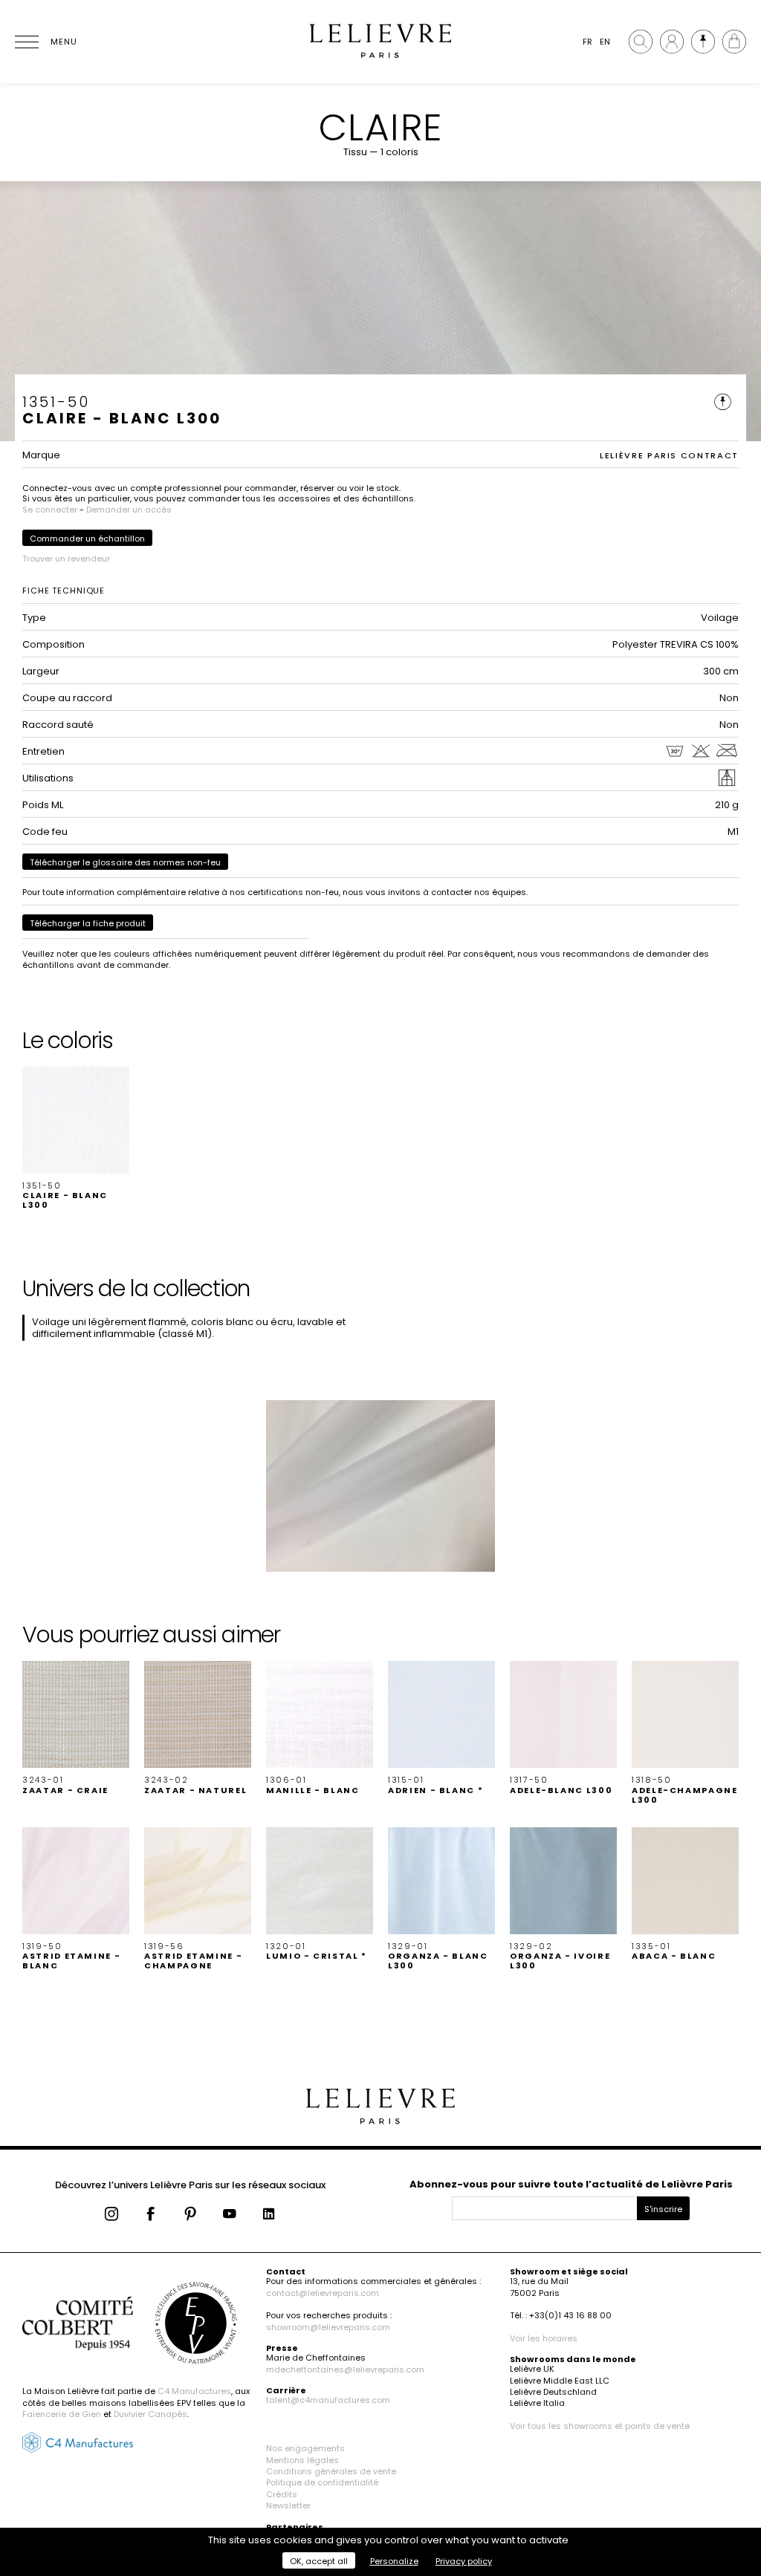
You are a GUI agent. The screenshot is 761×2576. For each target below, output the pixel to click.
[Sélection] (703, 42)
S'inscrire (663, 2209)
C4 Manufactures (194, 2391)
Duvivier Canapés (150, 2414)
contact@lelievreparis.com (323, 2293)
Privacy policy (464, 2561)
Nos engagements (305, 2448)
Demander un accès (129, 510)
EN (605, 42)
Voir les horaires (544, 2338)
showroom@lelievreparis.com (328, 2327)
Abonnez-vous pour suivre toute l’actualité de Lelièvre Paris (571, 2184)
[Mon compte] (672, 42)
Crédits (282, 2494)
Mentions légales (302, 2460)
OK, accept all (319, 2561)
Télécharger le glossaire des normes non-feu (125, 862)
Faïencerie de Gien (62, 2414)
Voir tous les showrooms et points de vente (600, 2426)
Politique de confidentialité (322, 2482)
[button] (76, 1139)
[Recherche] (641, 42)
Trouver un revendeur (66, 559)
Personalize (394, 2561)
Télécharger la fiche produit (88, 923)
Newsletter (288, 2505)
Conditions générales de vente (331, 2471)
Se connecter (50, 510)
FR (587, 42)
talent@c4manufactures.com (328, 2400)
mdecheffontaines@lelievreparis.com (345, 2370)
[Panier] (734, 42)
